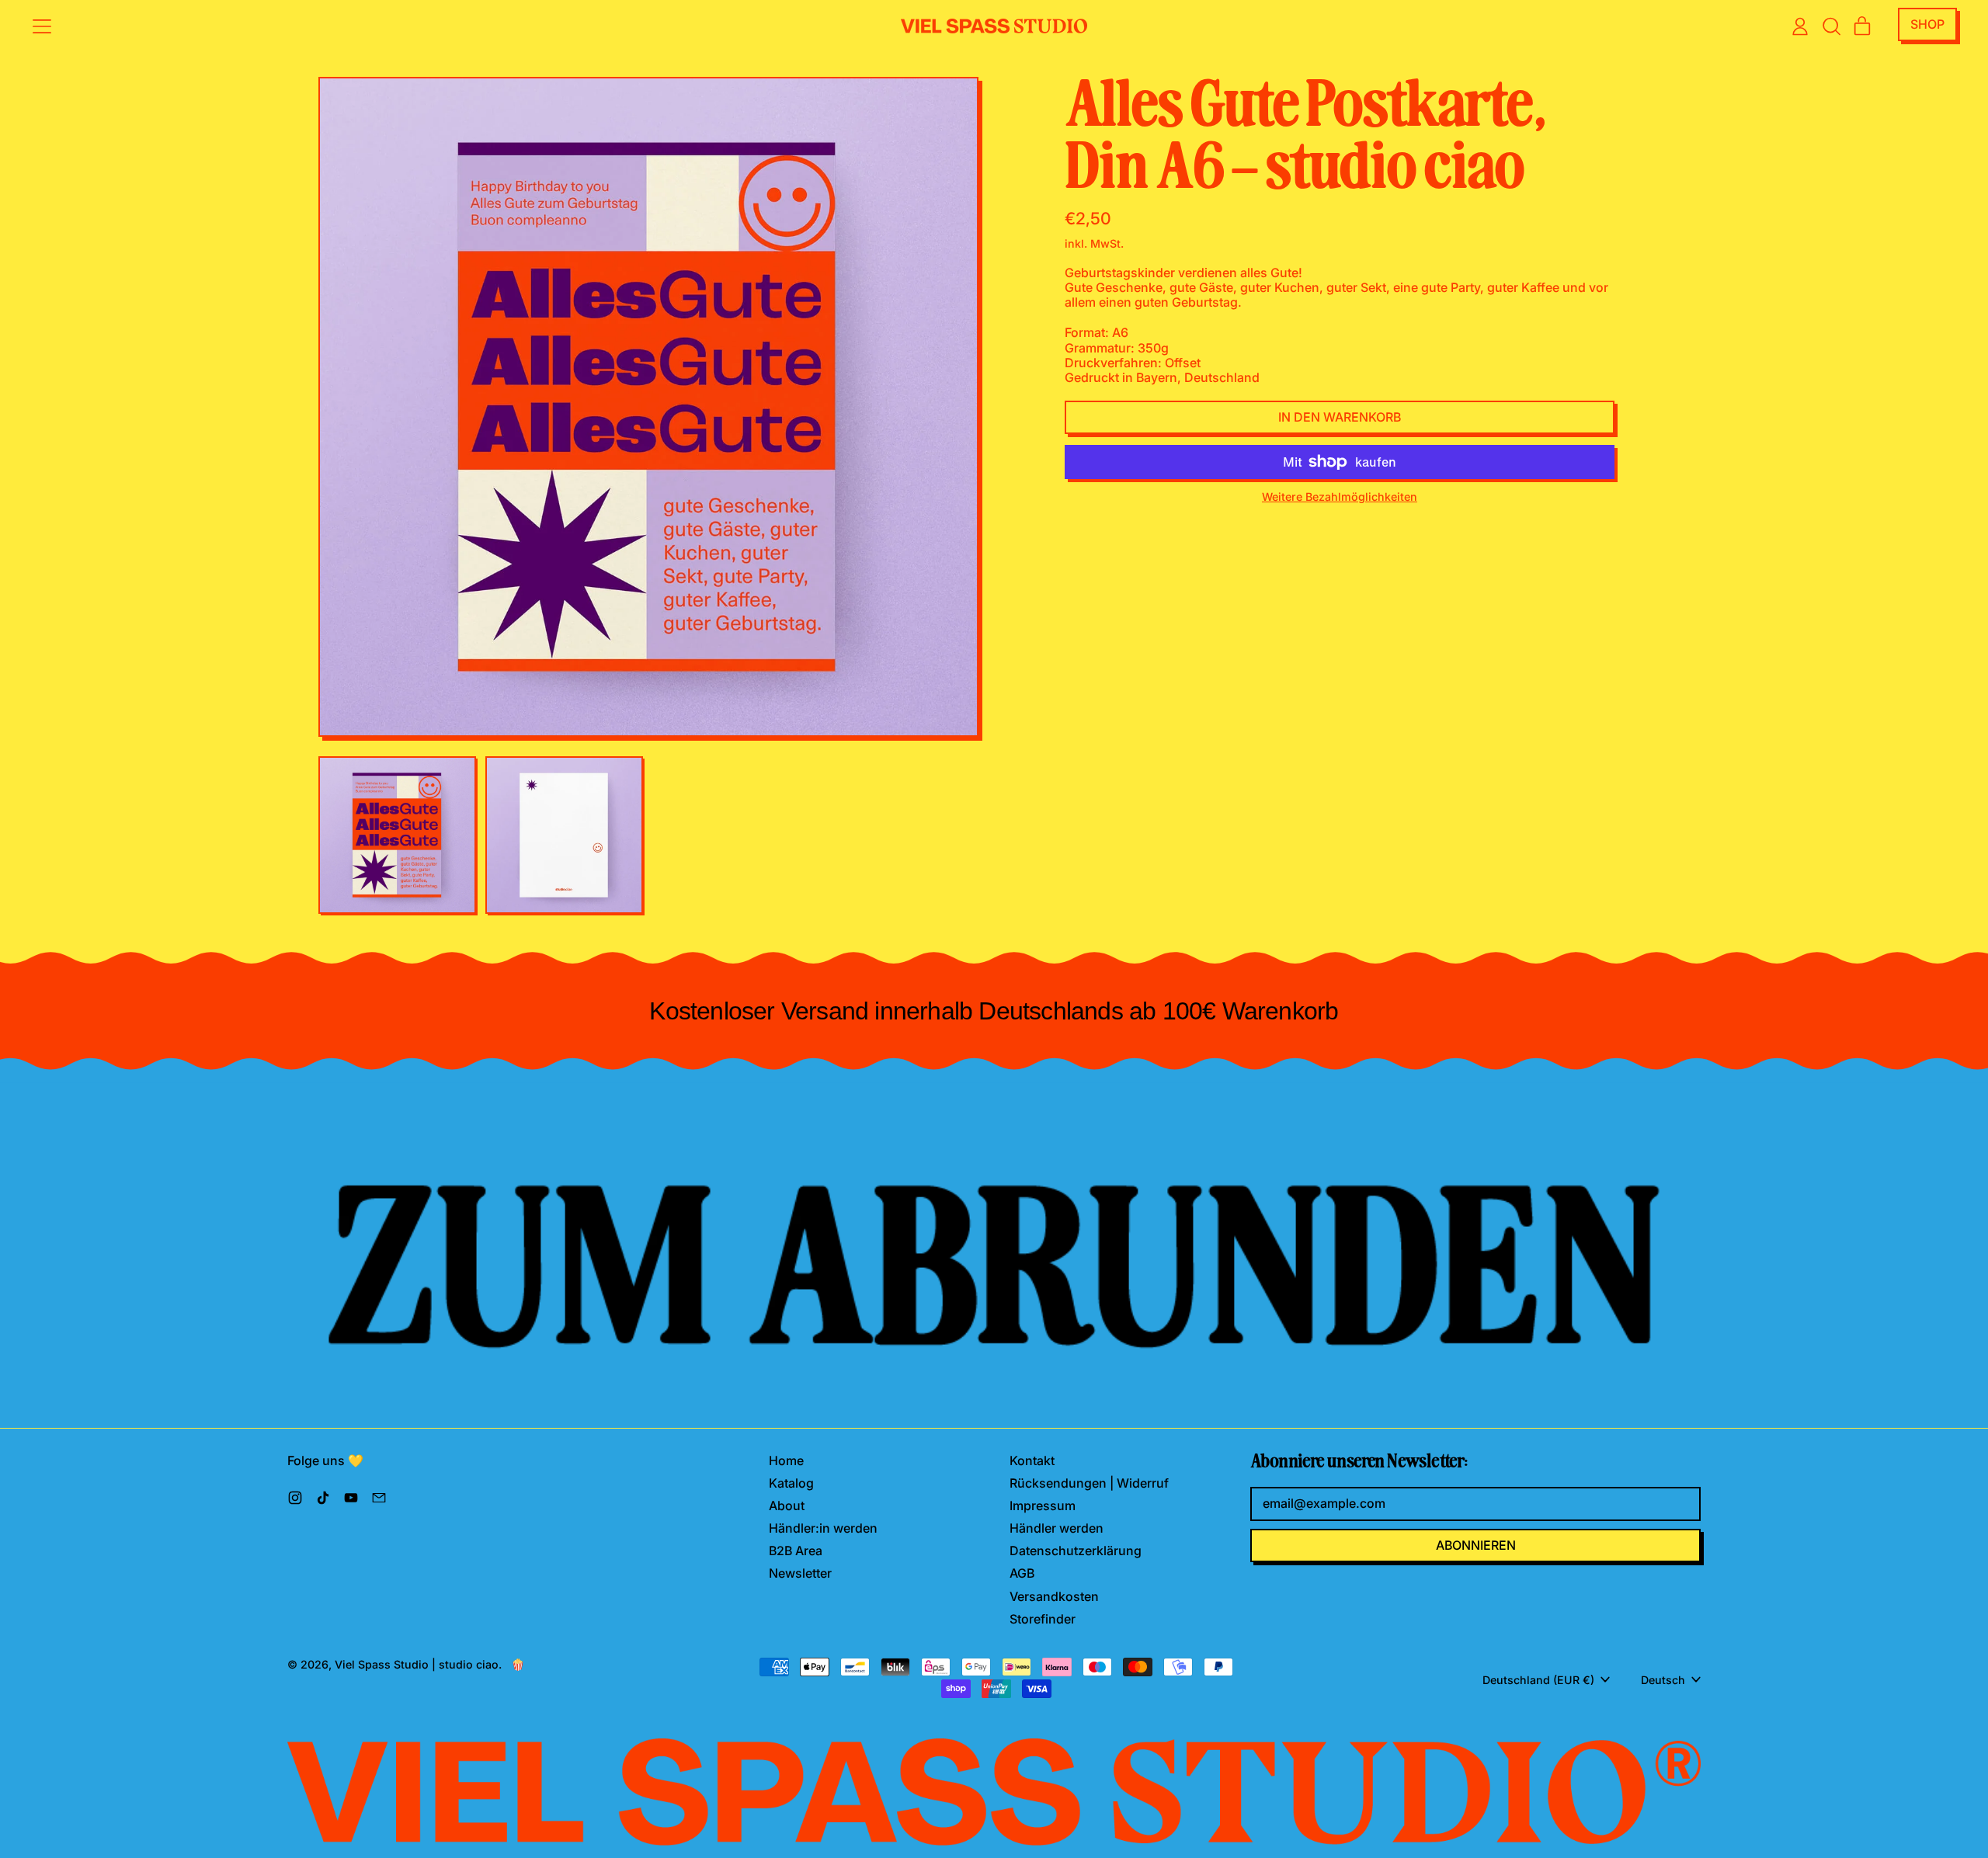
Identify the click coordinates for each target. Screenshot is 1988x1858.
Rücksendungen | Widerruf (1089, 1483)
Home (786, 1460)
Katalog (791, 1483)
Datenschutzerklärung (1076, 1551)
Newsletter (800, 1573)
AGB (1022, 1573)
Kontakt (1032, 1460)
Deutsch (1663, 1680)
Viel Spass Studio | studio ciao (417, 1664)
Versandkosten (1054, 1596)
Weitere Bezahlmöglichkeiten (1340, 497)
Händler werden (1057, 1528)
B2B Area (796, 1551)
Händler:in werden (823, 1528)
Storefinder (1043, 1619)
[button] (1831, 26)
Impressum (1043, 1506)
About (787, 1506)
